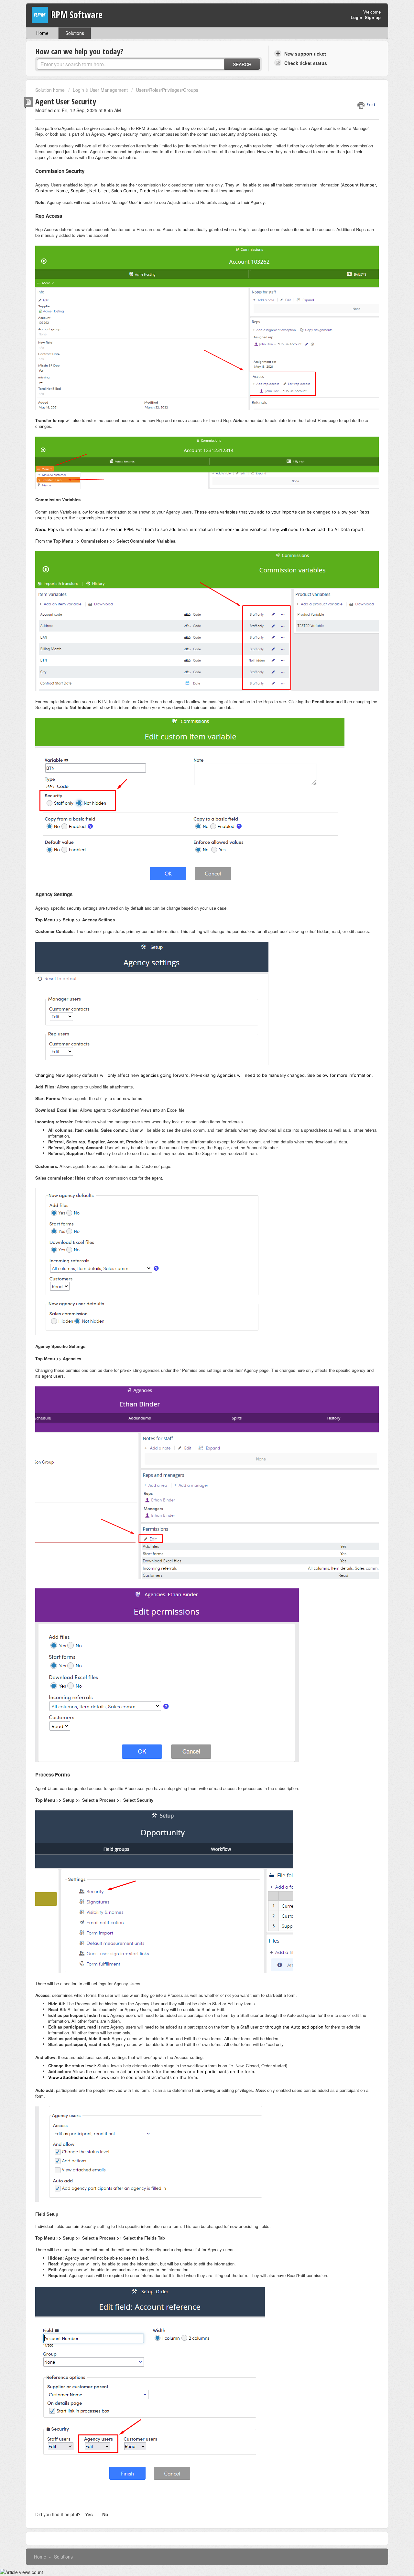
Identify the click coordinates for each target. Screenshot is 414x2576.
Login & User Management (100, 90)
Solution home (51, 90)
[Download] (195, 1247)
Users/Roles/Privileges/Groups (167, 90)
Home (42, 33)
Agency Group (108, 157)
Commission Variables (56, 512)
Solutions (75, 33)
